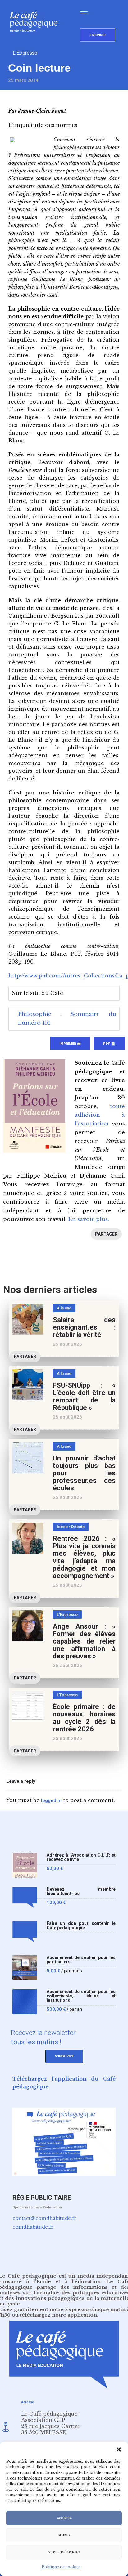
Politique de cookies (61, 2567)
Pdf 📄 (109, 1044)
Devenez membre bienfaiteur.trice (81, 1892)
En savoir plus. (89, 1219)
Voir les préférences (64, 2552)
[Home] (36, 42)
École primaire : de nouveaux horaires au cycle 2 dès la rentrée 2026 (84, 1718)
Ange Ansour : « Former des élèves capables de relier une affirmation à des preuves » (84, 1641)
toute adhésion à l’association (100, 1115)
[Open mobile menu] (86, 13)
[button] (119, 2449)
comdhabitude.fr (33, 2227)
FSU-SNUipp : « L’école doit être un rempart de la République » (84, 1396)
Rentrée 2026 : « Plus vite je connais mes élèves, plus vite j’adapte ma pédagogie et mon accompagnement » (84, 1557)
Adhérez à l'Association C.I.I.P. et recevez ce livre (81, 1857)
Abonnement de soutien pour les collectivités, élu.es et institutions (81, 1996)
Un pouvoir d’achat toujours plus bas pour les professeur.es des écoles (84, 1473)
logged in (51, 1800)
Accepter (64, 2518)
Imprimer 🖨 (70, 1044)
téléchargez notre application (58, 2315)
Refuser (64, 2535)
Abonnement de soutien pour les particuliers (81, 1960)
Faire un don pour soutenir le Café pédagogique (81, 1926)
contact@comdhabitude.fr (44, 2218)
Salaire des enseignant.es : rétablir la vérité (84, 1327)
